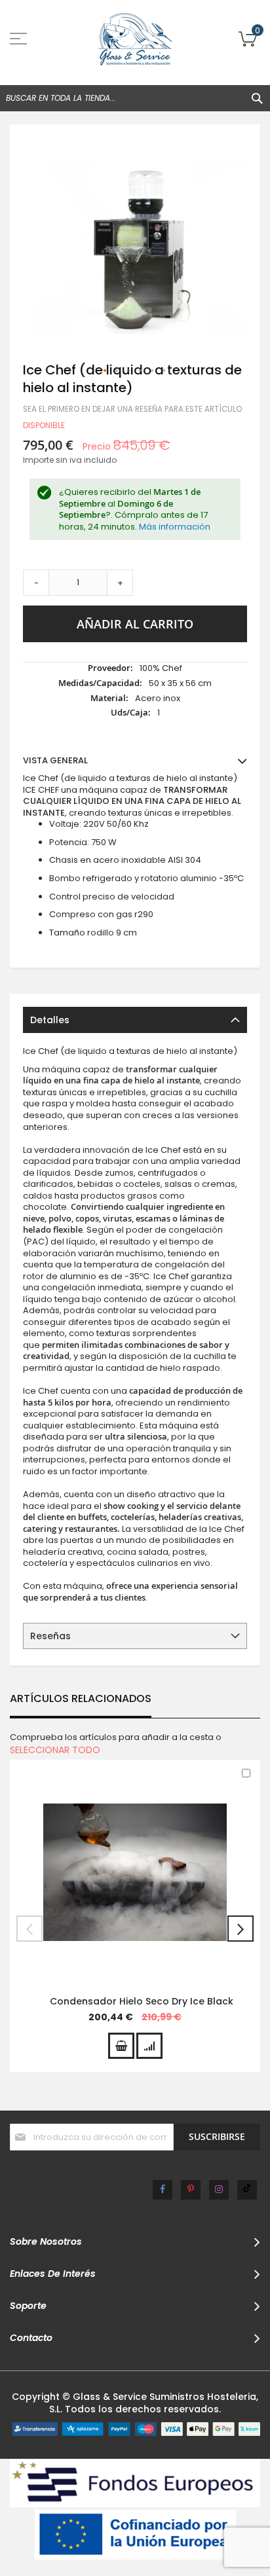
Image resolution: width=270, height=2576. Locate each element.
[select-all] (55, 1750)
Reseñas (50, 1636)
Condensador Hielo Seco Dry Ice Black (142, 2001)
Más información (175, 527)
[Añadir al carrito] (121, 2046)
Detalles (50, 1020)
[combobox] (135, 98)
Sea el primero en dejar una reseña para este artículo (132, 409)
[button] (106, 371)
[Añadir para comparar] (149, 2046)
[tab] (135, 1020)
